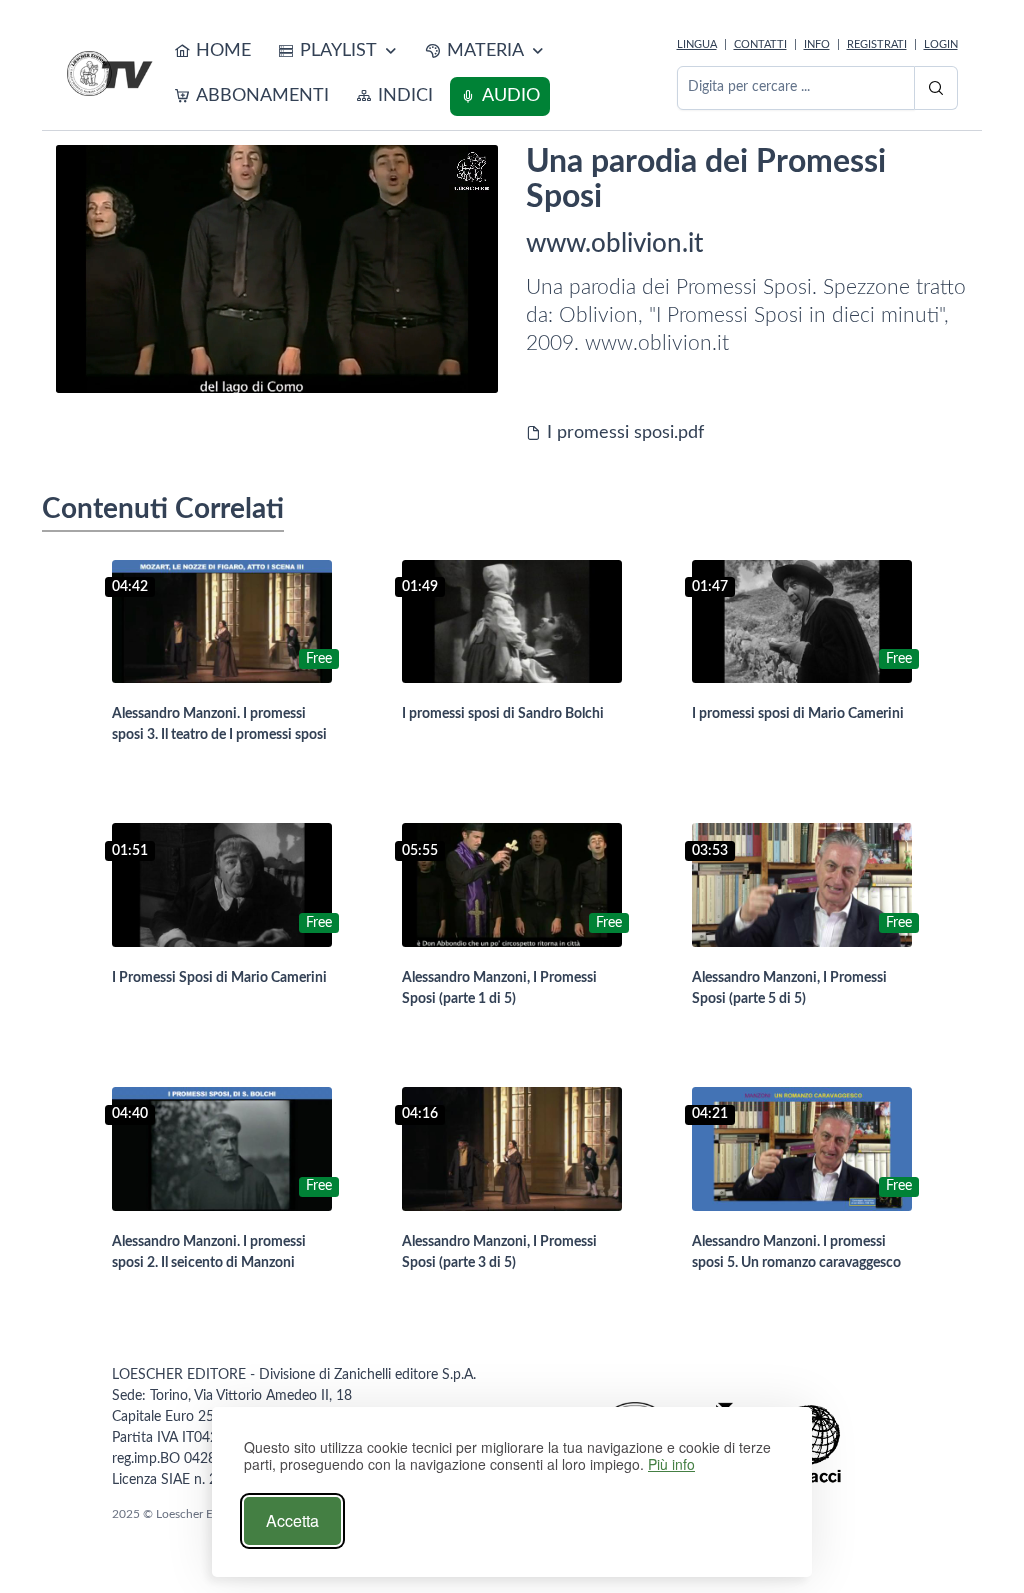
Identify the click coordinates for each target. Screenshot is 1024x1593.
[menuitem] (212, 51)
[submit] (936, 88)
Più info (671, 1464)
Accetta (292, 1520)
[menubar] (416, 74)
